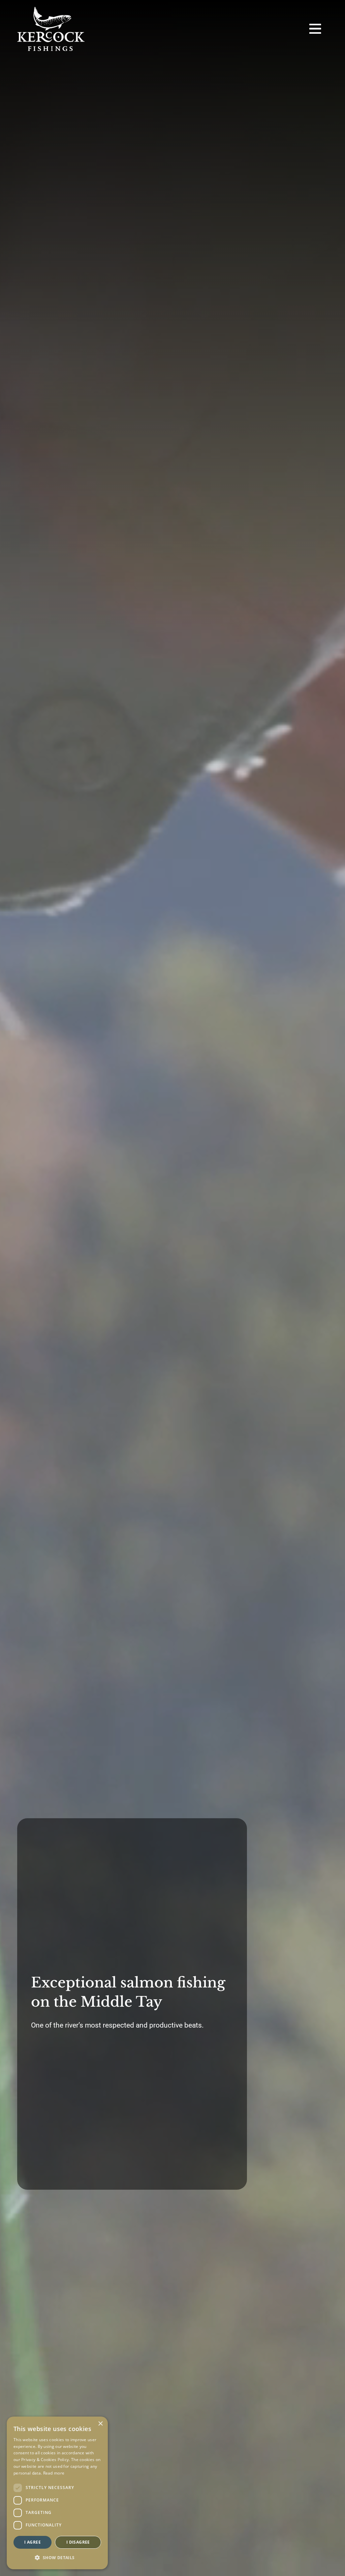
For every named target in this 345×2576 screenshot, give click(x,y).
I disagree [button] (78, 2542)
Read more (54, 2473)
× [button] (100, 2424)
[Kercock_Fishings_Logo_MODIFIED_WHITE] (51, 9)
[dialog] (57, 2493)
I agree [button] (33, 2542)
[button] (57, 2558)
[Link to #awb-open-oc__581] (315, 29)
